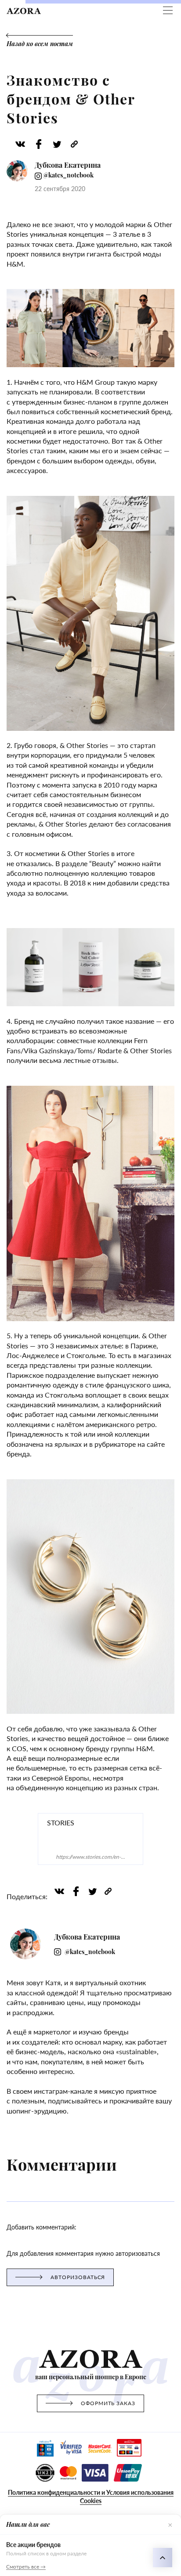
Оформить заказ (108, 2403)
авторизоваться (78, 2277)
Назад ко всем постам (40, 44)
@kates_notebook (68, 175)
